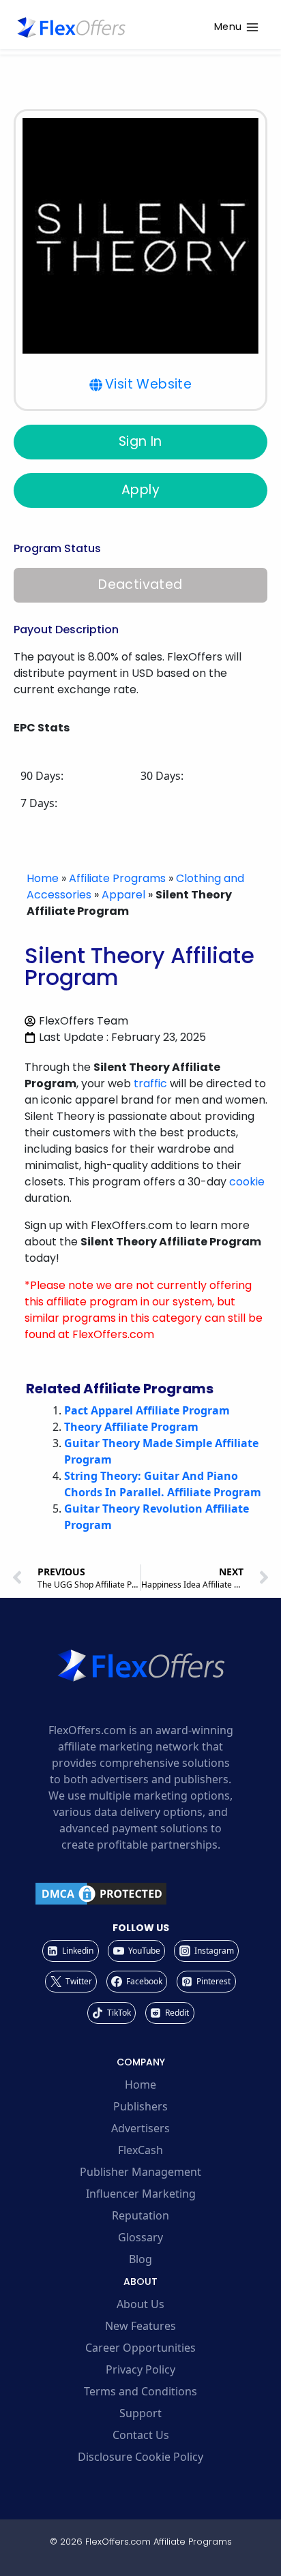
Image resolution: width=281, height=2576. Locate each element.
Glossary (140, 2237)
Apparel (123, 895)
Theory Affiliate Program (131, 1427)
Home (43, 878)
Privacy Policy (140, 2369)
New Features (140, 2326)
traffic (150, 1084)
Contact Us (141, 2435)
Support (140, 2413)
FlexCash (140, 2150)
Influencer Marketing (141, 2194)
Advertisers (140, 2128)
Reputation (140, 2215)
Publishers (140, 2106)
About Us (140, 2304)
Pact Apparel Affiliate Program (147, 1410)
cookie (247, 1182)
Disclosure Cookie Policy (140, 2457)
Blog (140, 2259)
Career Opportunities (140, 2348)
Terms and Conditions (140, 2391)
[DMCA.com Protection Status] (140, 1894)
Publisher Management (140, 2172)
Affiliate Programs (117, 878)
